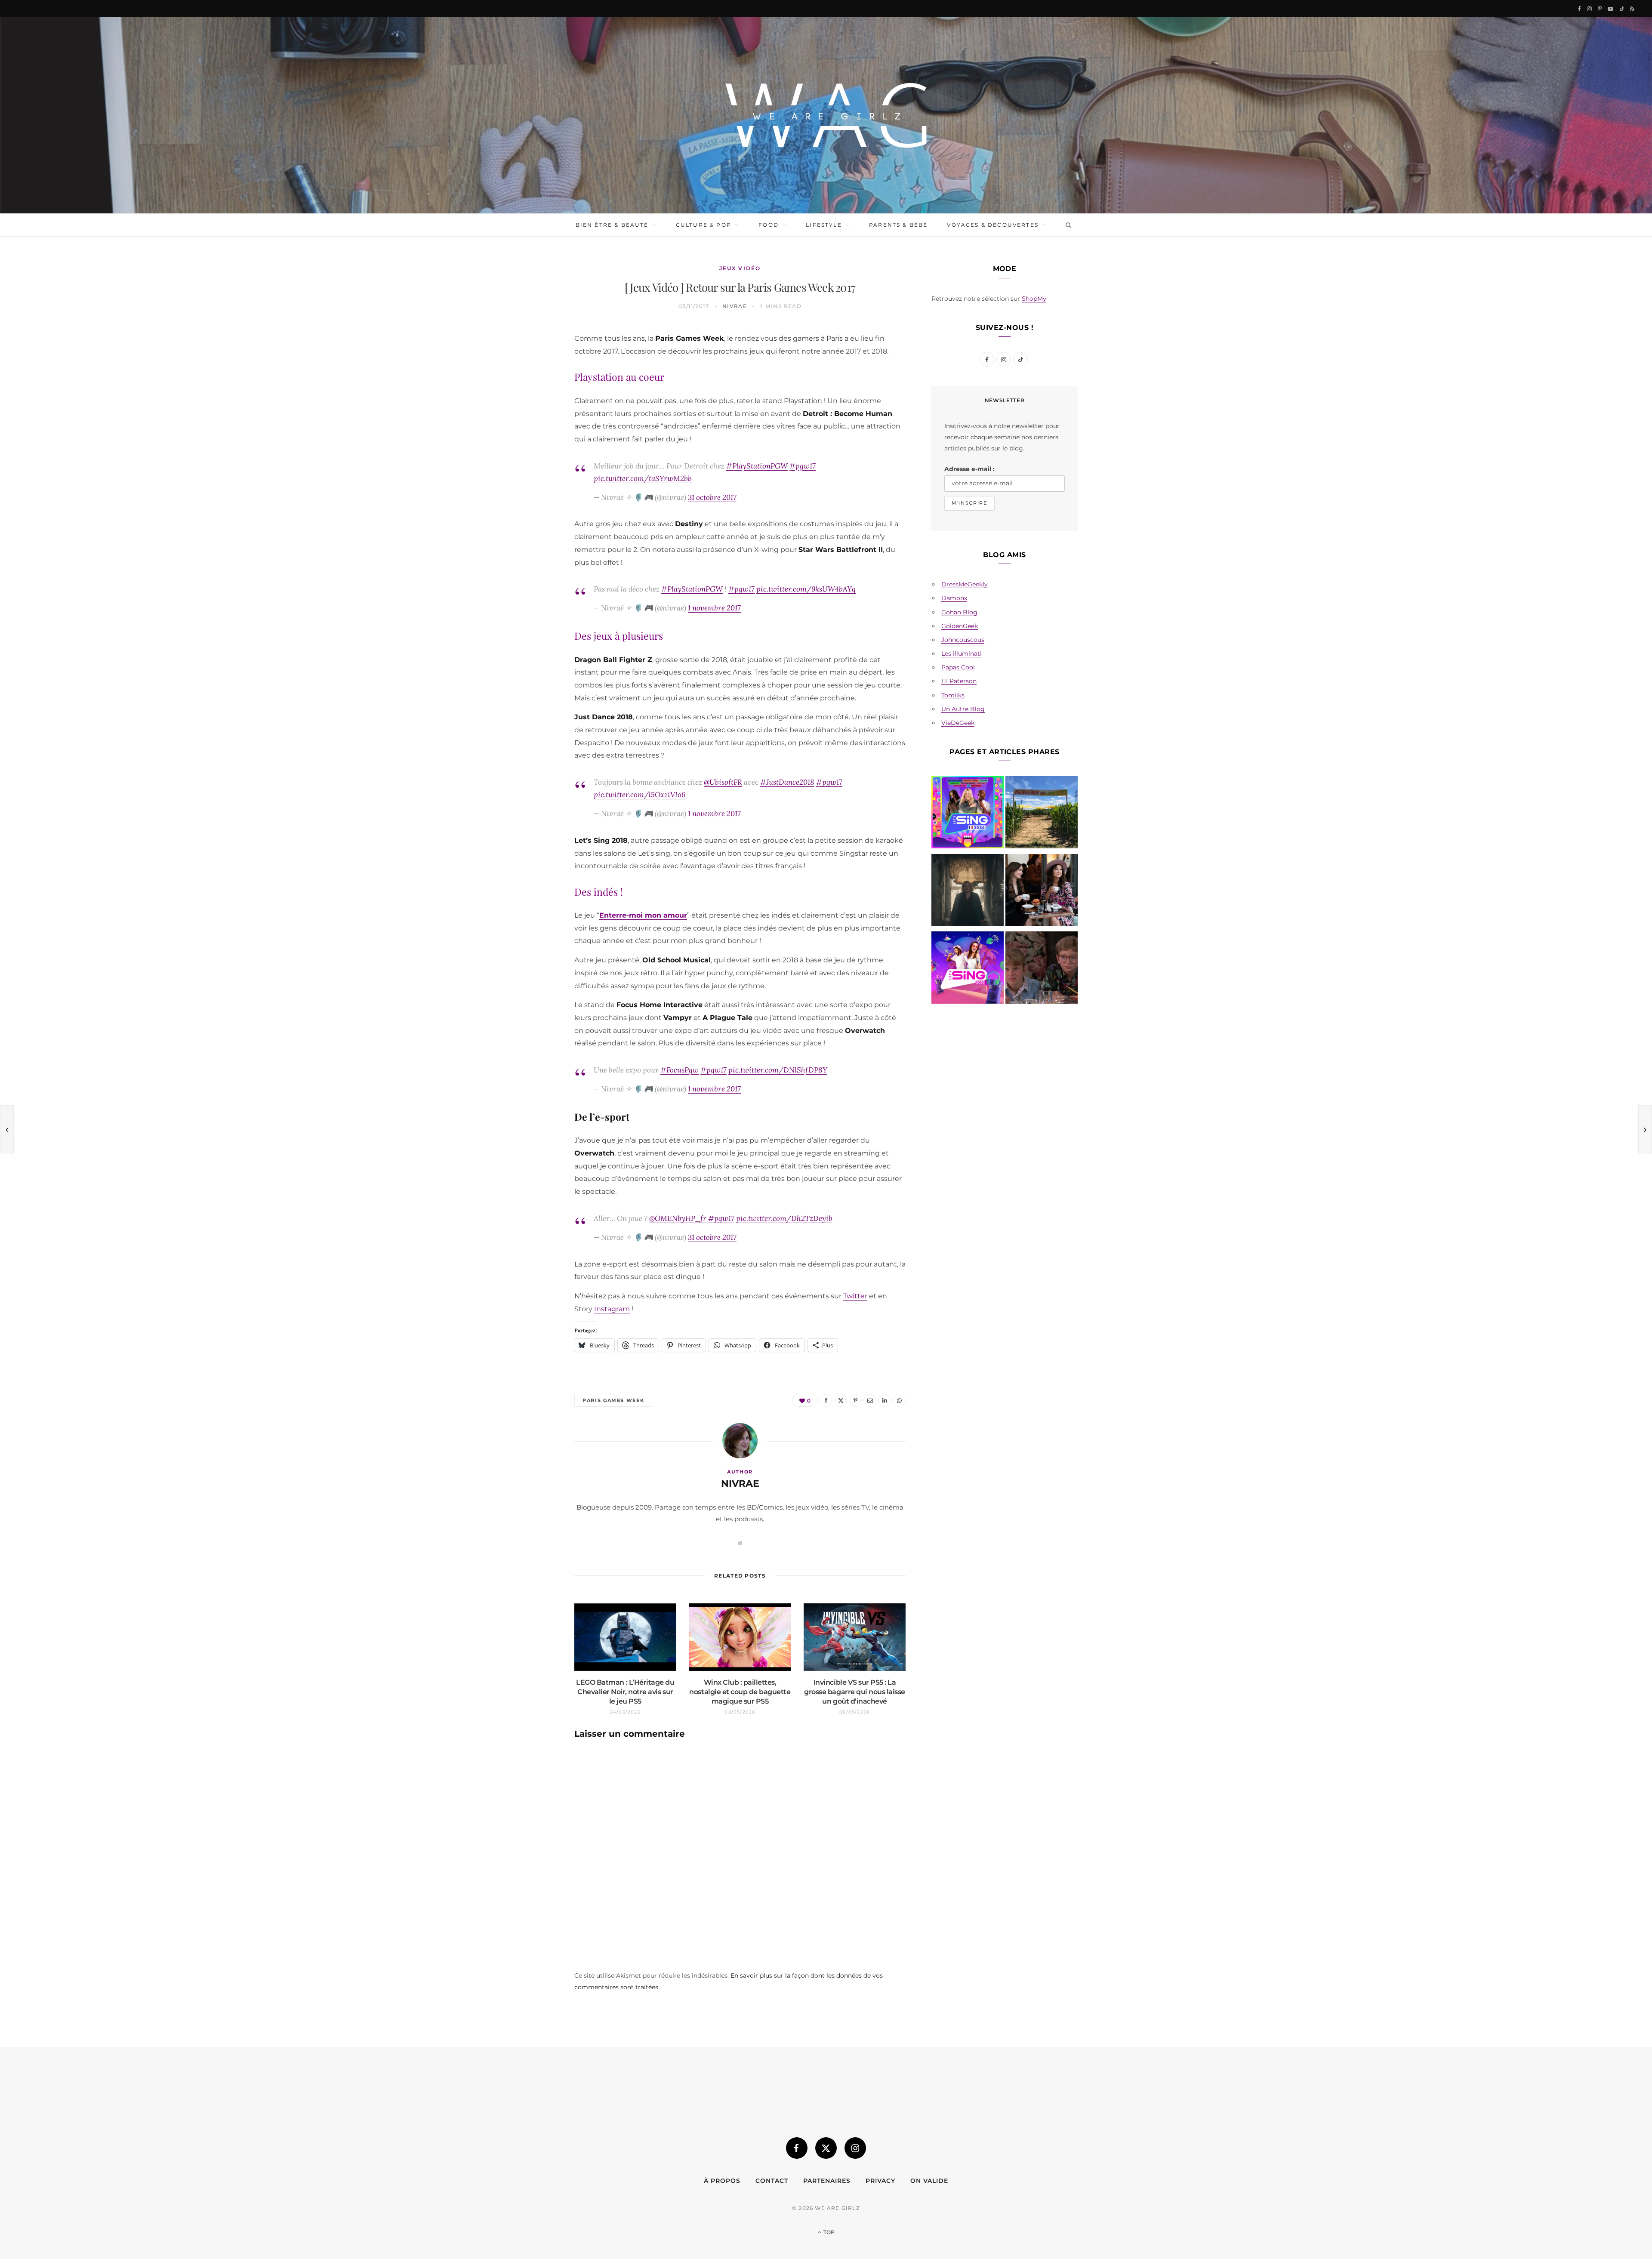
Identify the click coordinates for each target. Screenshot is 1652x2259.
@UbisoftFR (723, 782)
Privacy (880, 2181)
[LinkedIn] (534, 448)
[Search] (1067, 225)
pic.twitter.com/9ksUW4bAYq (806, 589)
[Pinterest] (534, 404)
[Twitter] (534, 382)
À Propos (722, 2181)
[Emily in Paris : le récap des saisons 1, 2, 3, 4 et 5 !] (1042, 892)
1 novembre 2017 (714, 608)
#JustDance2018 (787, 782)
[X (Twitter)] (826, 2148)
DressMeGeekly (965, 584)
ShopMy (1034, 299)
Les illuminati (962, 653)
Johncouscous (963, 640)
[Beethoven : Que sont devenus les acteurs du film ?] (1042, 969)
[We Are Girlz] (826, 115)
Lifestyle (824, 225)
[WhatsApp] (534, 470)
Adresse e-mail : (969, 469)
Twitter (855, 1296)
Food (769, 225)
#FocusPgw (680, 1070)
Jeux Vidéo (740, 268)
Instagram (612, 1309)
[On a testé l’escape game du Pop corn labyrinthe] (1042, 814)
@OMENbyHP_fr (678, 1218)
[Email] (534, 426)
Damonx (954, 598)
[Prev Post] (7, 1129)
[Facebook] (534, 361)
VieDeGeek (958, 723)
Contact (772, 2181)
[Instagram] (855, 2148)
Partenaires (827, 2181)
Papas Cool (958, 667)
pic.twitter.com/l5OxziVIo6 (640, 794)
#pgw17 (803, 466)
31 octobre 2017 (712, 497)
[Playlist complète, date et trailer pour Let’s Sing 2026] (968, 814)
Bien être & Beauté (612, 225)
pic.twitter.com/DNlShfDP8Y (778, 1070)
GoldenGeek (960, 626)
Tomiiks (953, 695)
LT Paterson (959, 681)
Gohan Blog (959, 612)
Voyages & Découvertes (992, 225)
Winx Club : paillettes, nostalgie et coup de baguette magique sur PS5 (740, 1692)
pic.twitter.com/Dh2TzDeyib (784, 1218)
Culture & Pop (704, 225)
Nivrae (735, 306)
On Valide (929, 2181)
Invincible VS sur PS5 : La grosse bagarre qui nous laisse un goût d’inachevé (855, 1692)
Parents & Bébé (898, 225)
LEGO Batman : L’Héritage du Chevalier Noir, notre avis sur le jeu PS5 (625, 1692)
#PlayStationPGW (757, 466)
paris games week (613, 1400)
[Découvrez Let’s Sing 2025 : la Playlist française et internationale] (968, 969)
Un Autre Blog (963, 709)
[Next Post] (1645, 1129)
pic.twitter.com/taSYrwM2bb (643, 478)
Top (828, 2232)
